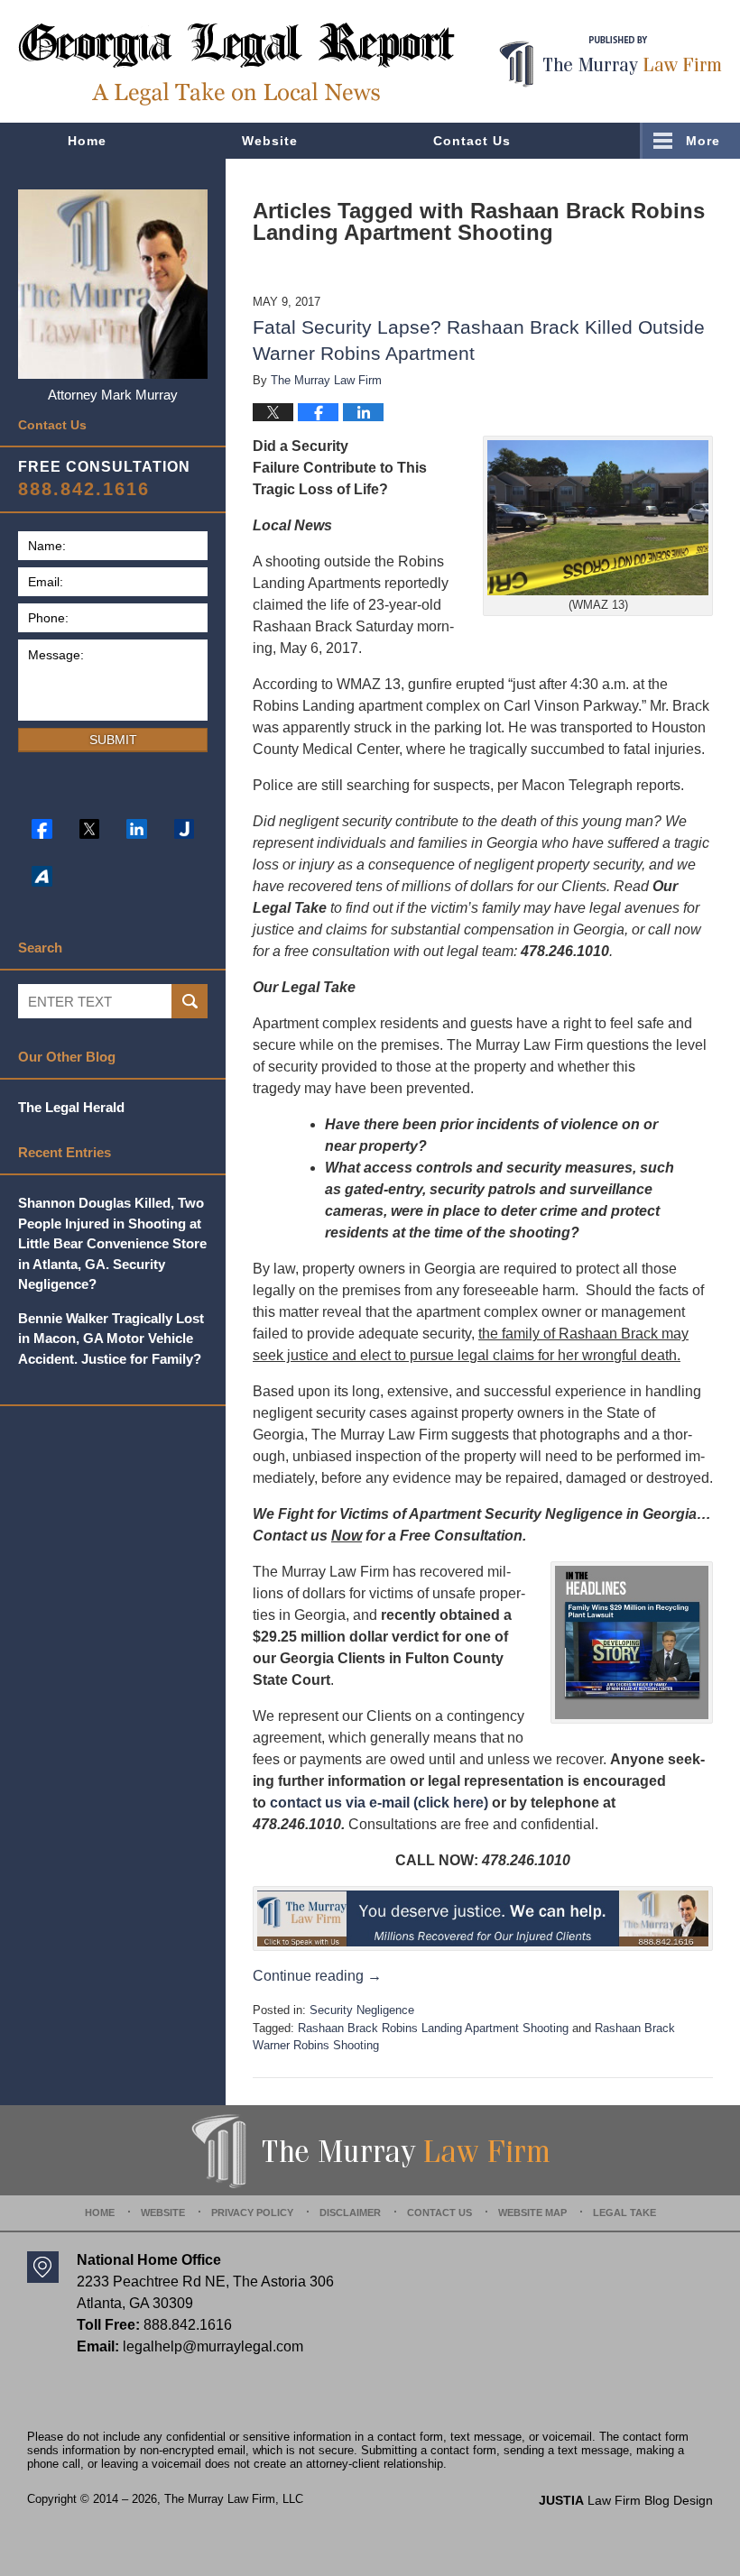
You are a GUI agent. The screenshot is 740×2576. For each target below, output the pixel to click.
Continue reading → (317, 1976)
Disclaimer (350, 2213)
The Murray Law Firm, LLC (234, 2499)
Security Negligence (362, 2010)
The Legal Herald (71, 1107)
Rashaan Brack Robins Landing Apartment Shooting (433, 2028)
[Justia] (185, 829)
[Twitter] (90, 829)
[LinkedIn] (137, 829)
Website (270, 141)
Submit (113, 740)
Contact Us (472, 141)
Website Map (532, 2213)
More (703, 141)
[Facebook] (42, 829)
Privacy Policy (252, 2213)
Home (87, 141)
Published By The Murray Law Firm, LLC (610, 62)
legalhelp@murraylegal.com (213, 2346)
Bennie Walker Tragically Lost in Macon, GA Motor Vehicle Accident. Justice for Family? (111, 1339)
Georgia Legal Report (236, 64)
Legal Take (624, 2213)
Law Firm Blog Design (626, 2500)
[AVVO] (42, 876)
